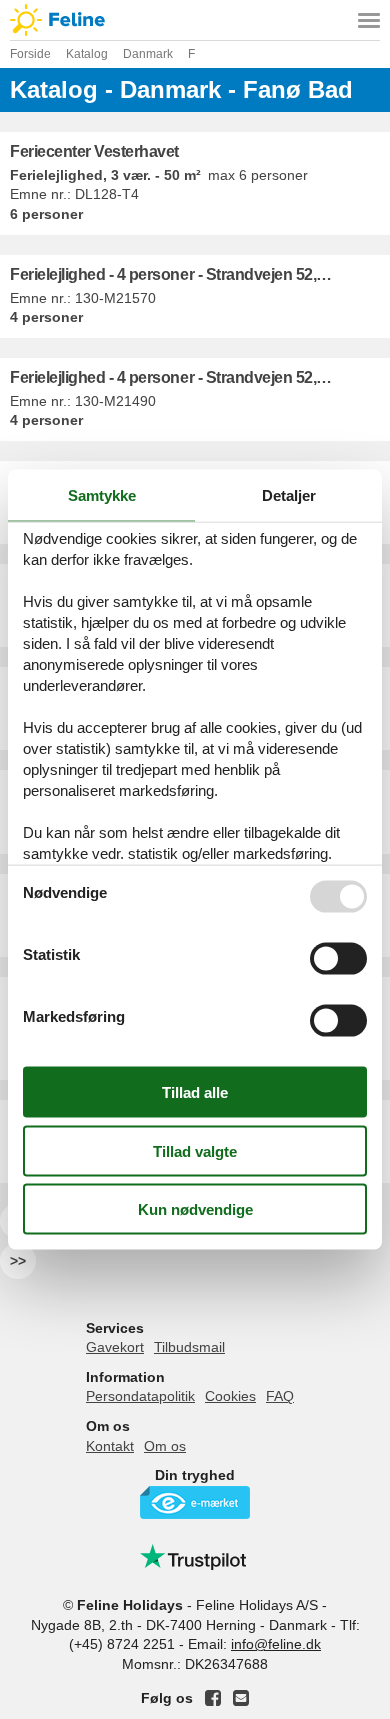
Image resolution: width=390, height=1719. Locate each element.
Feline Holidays (195, 20)
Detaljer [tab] (289, 494)
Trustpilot (195, 1557)
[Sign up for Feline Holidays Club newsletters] (241, 1698)
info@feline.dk (276, 1644)
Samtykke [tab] (102, 494)
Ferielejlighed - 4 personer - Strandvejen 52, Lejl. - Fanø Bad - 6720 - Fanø (200, 274)
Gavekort (115, 1347)
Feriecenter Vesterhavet (94, 151)
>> (18, 1261)
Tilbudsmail (189, 1347)
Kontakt (110, 1446)
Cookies (230, 1396)
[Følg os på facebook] (213, 1698)
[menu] (369, 20)
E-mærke (195, 1502)
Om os (165, 1446)
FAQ (280, 1396)
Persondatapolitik (140, 1396)
